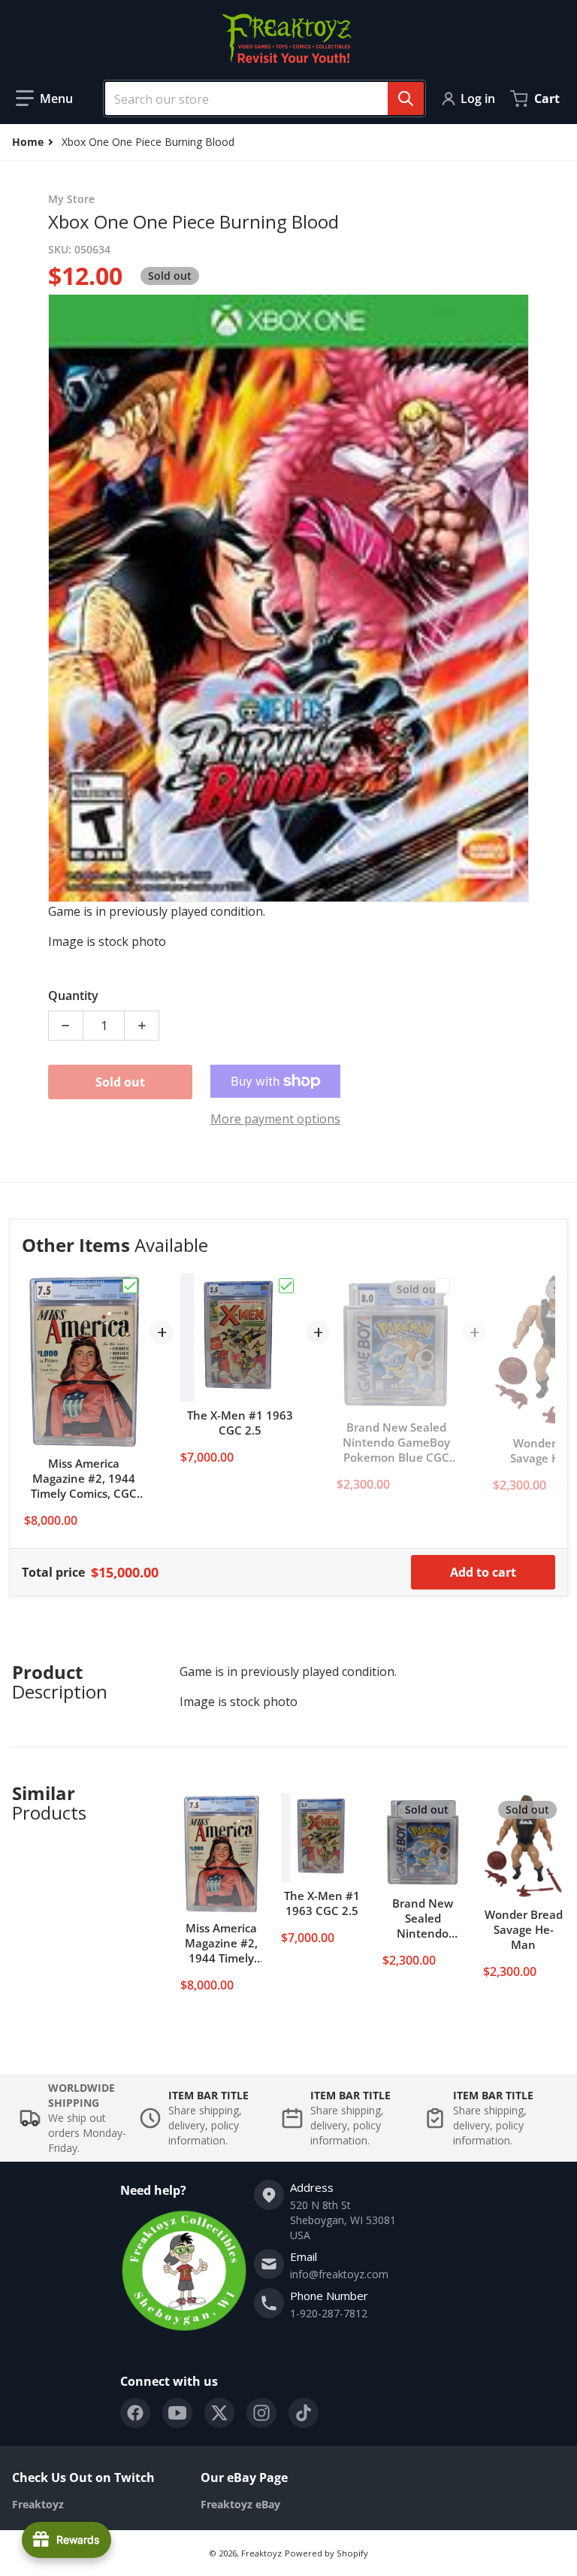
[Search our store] (406, 98)
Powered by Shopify (326, 2553)
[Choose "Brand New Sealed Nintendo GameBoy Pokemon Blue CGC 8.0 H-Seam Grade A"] (443, 1286)
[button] (44, 98)
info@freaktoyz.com (339, 2274)
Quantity (73, 996)
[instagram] (261, 2413)
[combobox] (258, 98)
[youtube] (177, 2413)
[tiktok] (304, 2413)
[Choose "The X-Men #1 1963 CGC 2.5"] (286, 1286)
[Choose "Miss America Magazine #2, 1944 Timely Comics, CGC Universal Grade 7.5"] (130, 1286)
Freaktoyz (261, 2553)
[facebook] (135, 2413)
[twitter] (219, 2413)
